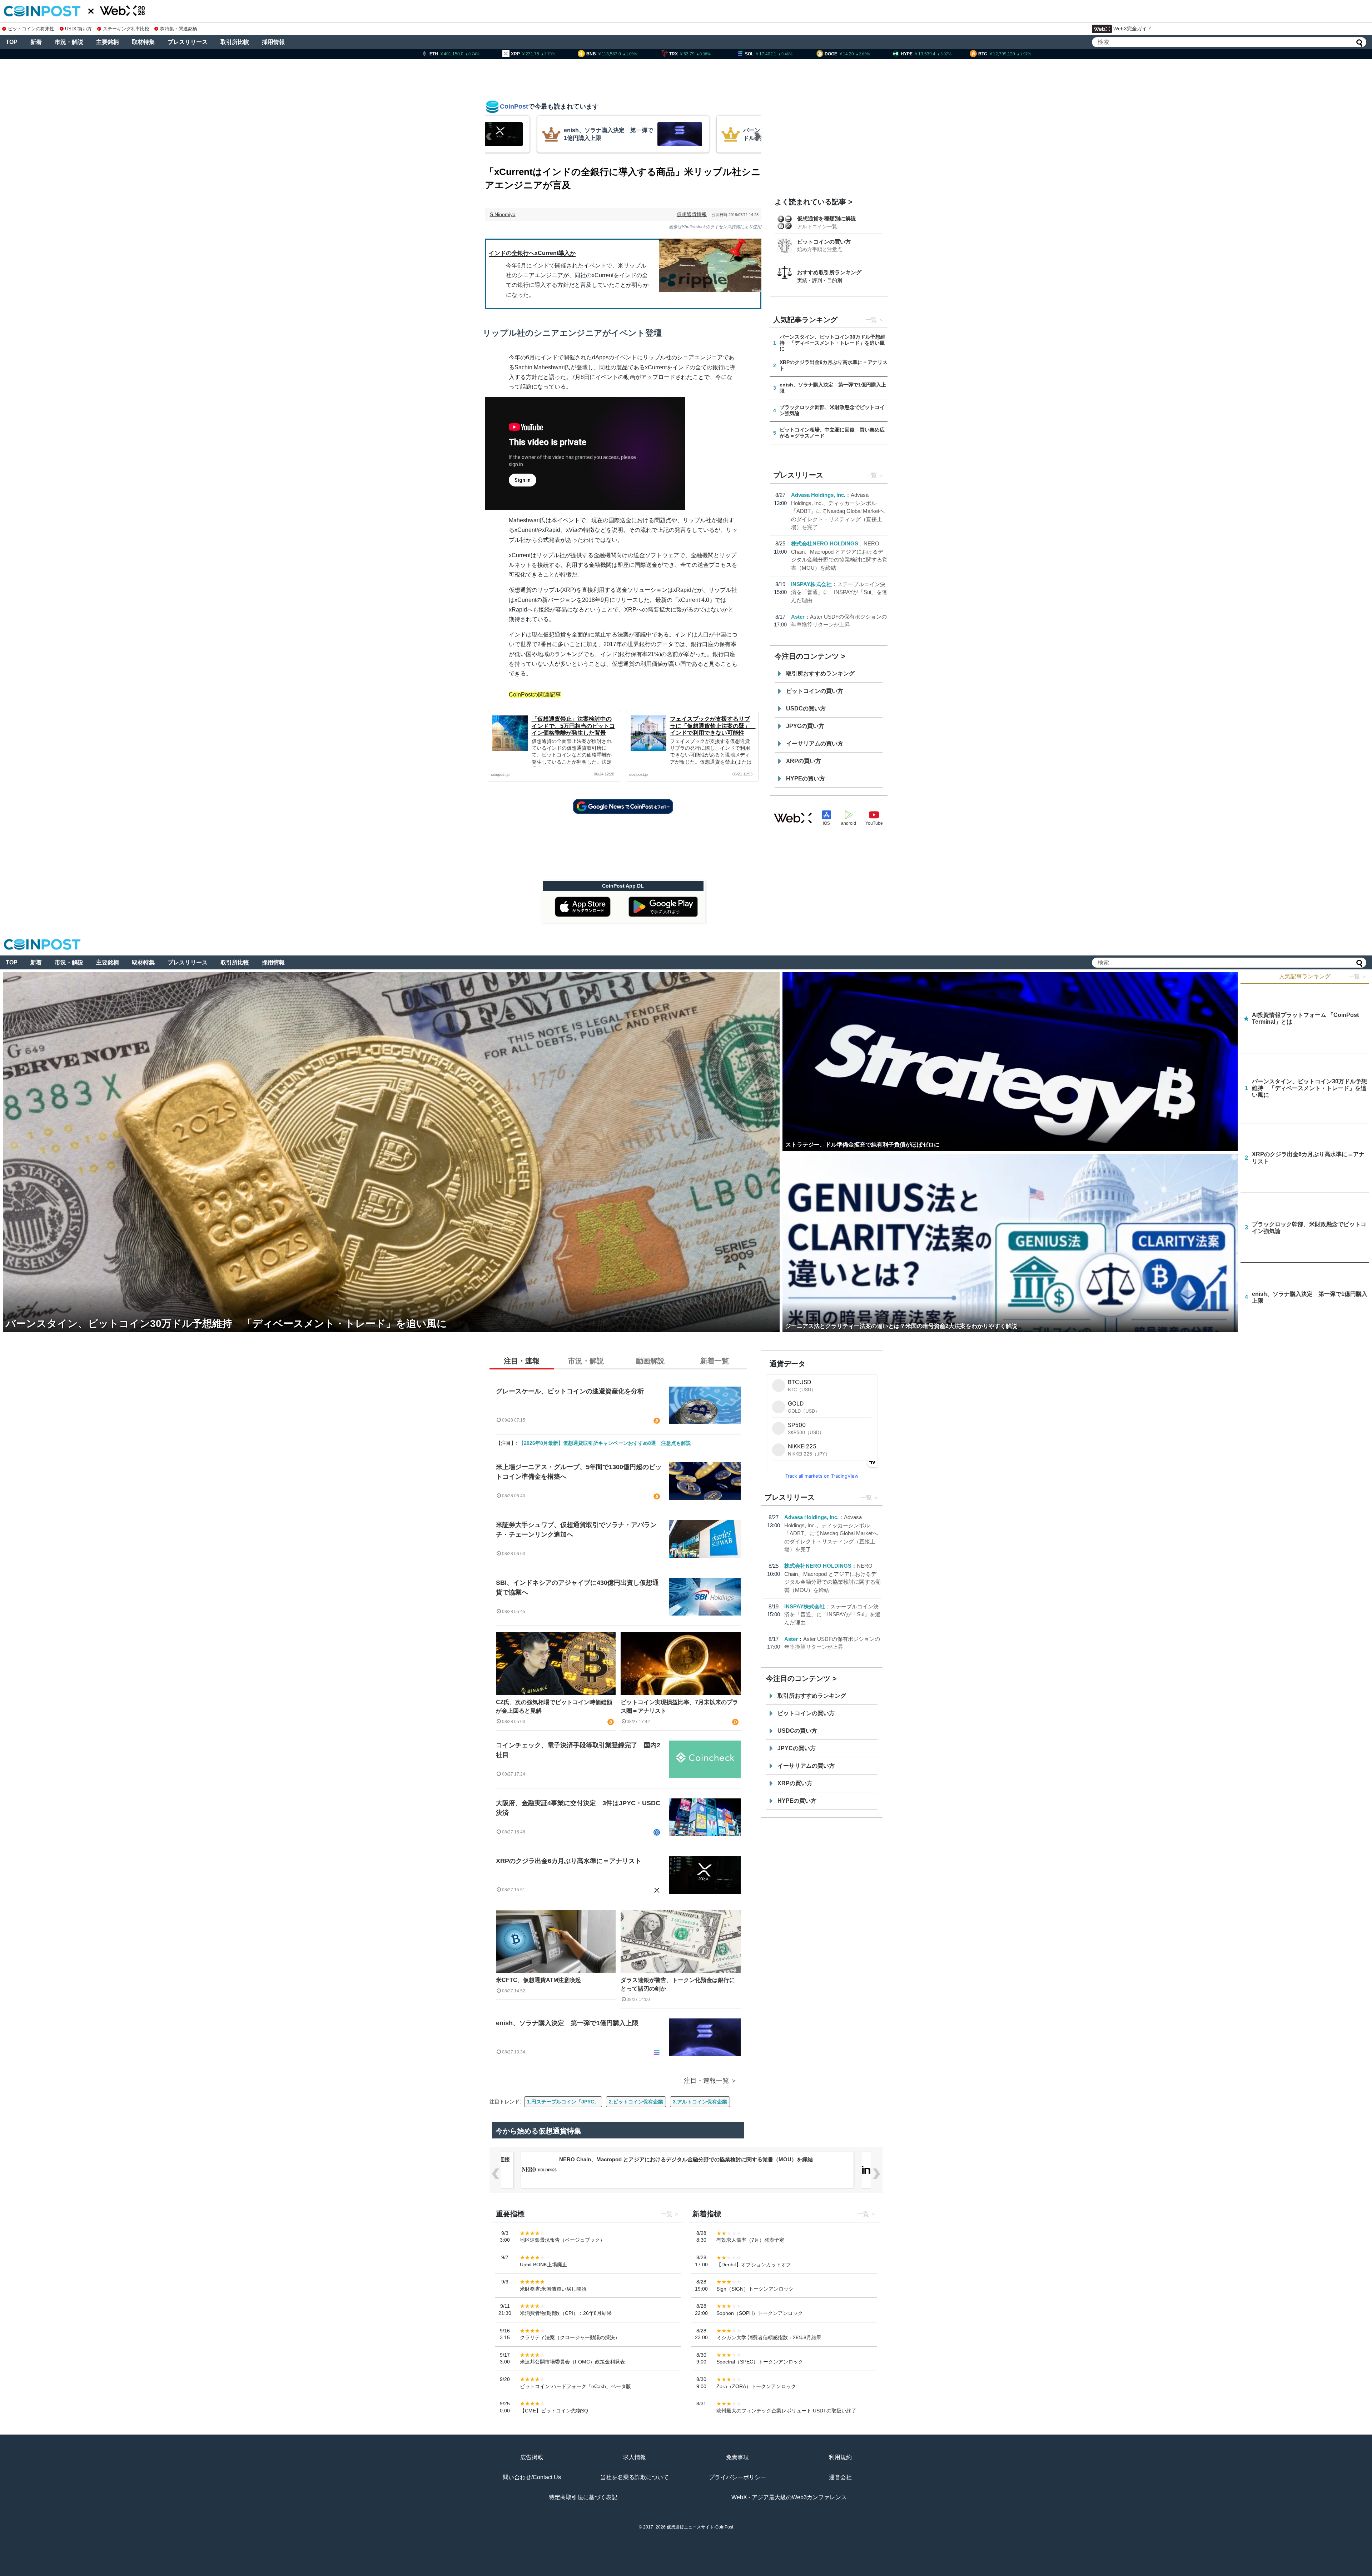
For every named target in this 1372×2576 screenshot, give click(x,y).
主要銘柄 (108, 42)
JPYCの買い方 (805, 726)
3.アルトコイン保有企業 (700, 2102)
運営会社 (840, 2477)
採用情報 (273, 42)
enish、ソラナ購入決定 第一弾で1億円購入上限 (567, 2023)
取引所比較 (235, 42)
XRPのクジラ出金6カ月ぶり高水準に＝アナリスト (569, 1861)
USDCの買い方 (806, 708)
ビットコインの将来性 (31, 29)
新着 (36, 42)
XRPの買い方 (804, 761)
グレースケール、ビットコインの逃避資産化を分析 (570, 1391)
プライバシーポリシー (737, 2477)
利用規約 (840, 2457)
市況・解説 (69, 42)
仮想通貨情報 (692, 214)
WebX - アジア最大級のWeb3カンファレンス (789, 2497)
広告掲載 (532, 2457)
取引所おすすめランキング (820, 673)
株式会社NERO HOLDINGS (825, 543)
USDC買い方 (78, 29)
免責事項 (737, 2457)
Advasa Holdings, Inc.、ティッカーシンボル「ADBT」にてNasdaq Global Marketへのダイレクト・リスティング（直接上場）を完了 (838, 511)
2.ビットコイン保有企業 (636, 2102)
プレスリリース (188, 42)
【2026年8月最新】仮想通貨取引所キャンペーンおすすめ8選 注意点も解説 (605, 1443)
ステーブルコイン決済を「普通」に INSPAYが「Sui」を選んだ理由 (839, 592)
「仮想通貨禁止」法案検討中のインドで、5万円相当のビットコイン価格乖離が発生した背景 (573, 726)
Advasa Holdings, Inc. (818, 495)
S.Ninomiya (503, 214)
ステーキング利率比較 (126, 29)
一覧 (871, 320)
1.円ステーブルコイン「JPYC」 (563, 2102)
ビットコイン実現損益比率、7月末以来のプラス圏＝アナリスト (679, 1706)
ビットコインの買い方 (824, 242)
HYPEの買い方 (806, 778)
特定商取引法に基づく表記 (583, 2497)
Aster (798, 617)
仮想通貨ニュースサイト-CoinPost (700, 2527)
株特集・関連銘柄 (179, 29)
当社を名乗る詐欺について (635, 2477)
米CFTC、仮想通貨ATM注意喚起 (538, 1980)
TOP (12, 42)
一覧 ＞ (1358, 976)
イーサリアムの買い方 (815, 743)
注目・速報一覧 (706, 2081)
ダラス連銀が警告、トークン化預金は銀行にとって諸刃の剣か (678, 1984)
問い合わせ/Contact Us (532, 2477)
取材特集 (143, 42)
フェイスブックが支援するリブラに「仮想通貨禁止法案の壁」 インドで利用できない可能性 (713, 726)
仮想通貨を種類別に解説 (827, 218)
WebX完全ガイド (1133, 29)
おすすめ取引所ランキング (829, 272)
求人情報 (635, 2457)
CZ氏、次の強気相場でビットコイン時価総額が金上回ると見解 (554, 1706)
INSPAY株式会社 (811, 584)
